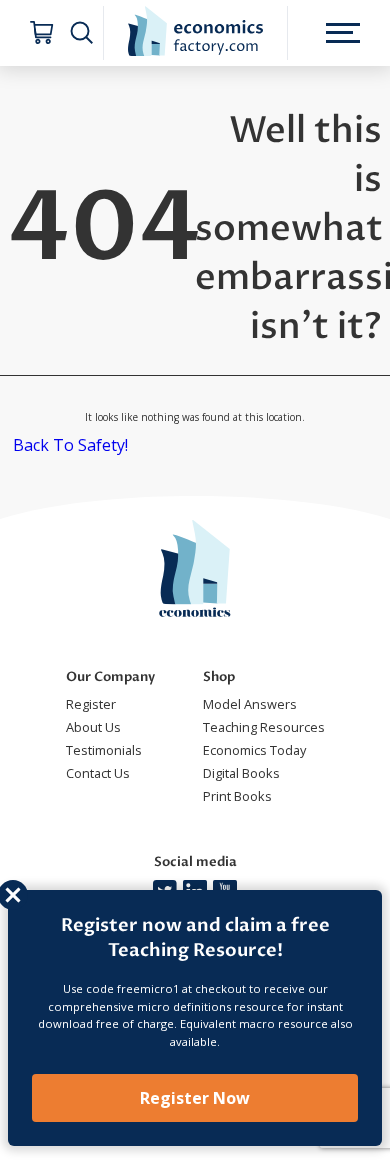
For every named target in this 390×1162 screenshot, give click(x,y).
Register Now (195, 1098)
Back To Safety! (70, 445)
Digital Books (241, 773)
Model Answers (250, 704)
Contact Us (98, 773)
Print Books (237, 796)
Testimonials (104, 750)
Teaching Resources (264, 727)
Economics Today (254, 750)
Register (91, 704)
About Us (93, 727)
